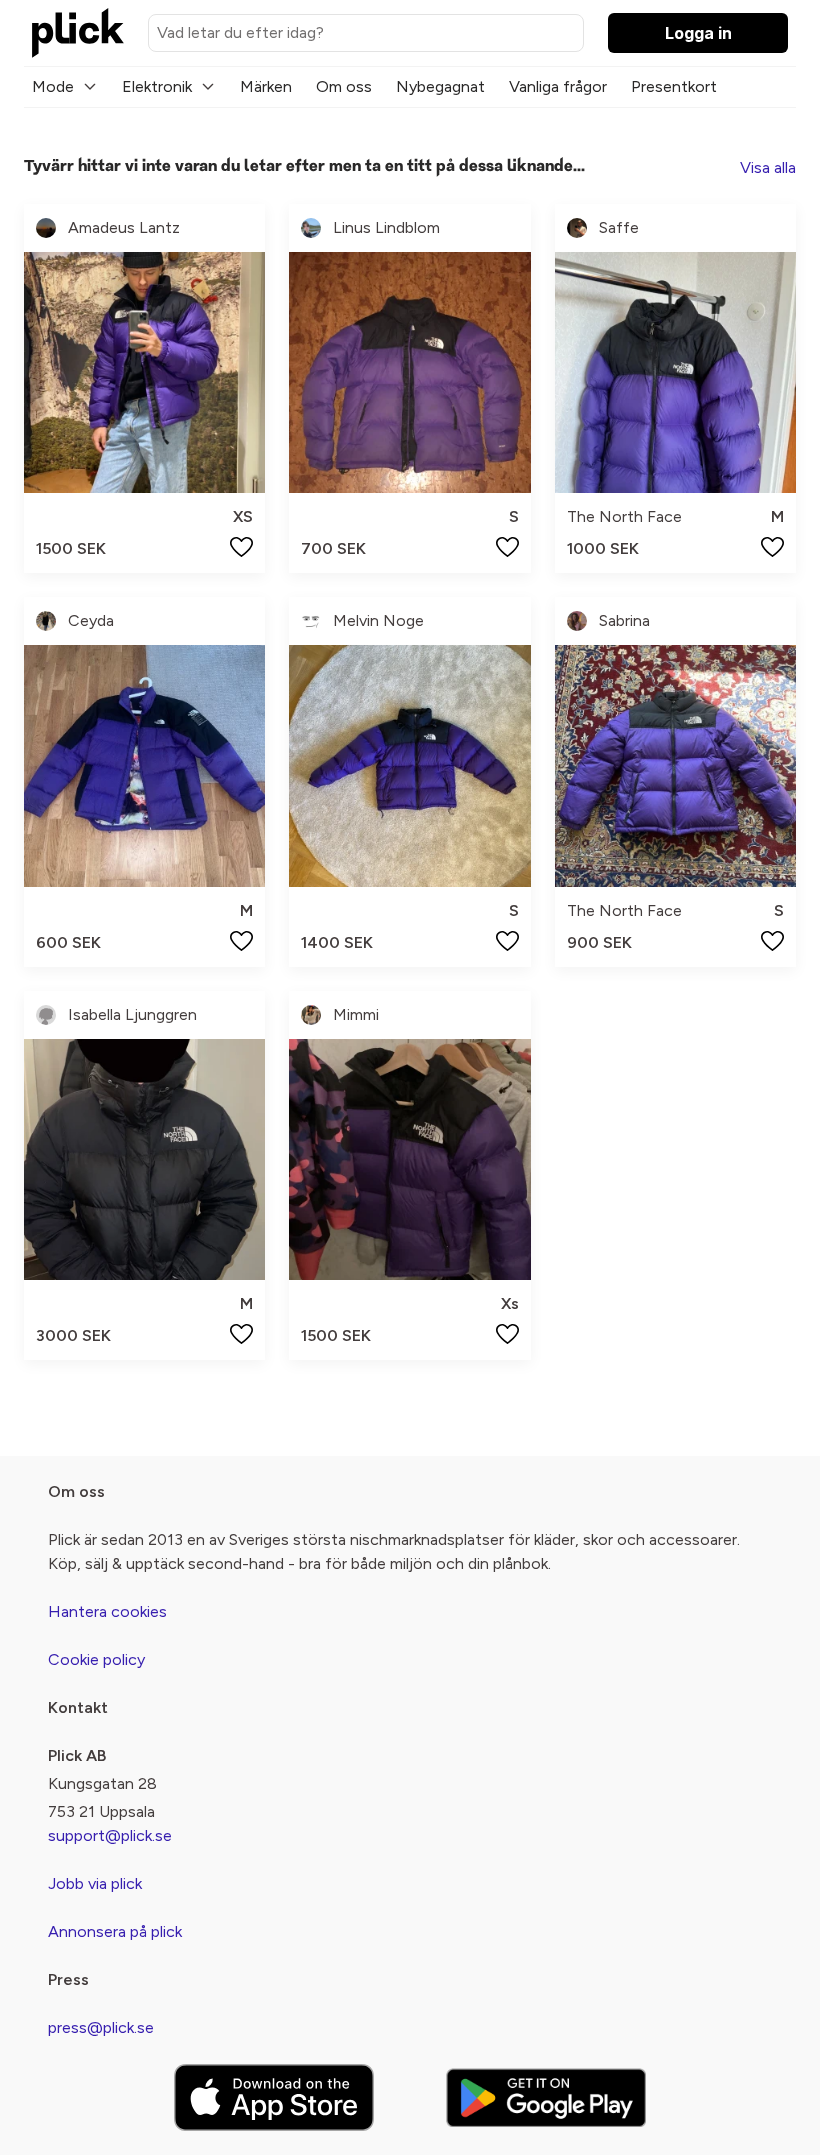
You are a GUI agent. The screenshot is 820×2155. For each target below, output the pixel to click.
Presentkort (674, 86)
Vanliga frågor (558, 86)
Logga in (698, 33)
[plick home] (78, 33)
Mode (53, 86)
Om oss (344, 86)
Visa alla (768, 167)
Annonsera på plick (115, 1931)
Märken (266, 86)
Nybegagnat (440, 86)
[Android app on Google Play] (546, 2097)
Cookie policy (96, 1659)
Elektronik (157, 86)
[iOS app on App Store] (274, 2097)
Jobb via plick (95, 1883)
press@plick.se (101, 2027)
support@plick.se (110, 1835)
